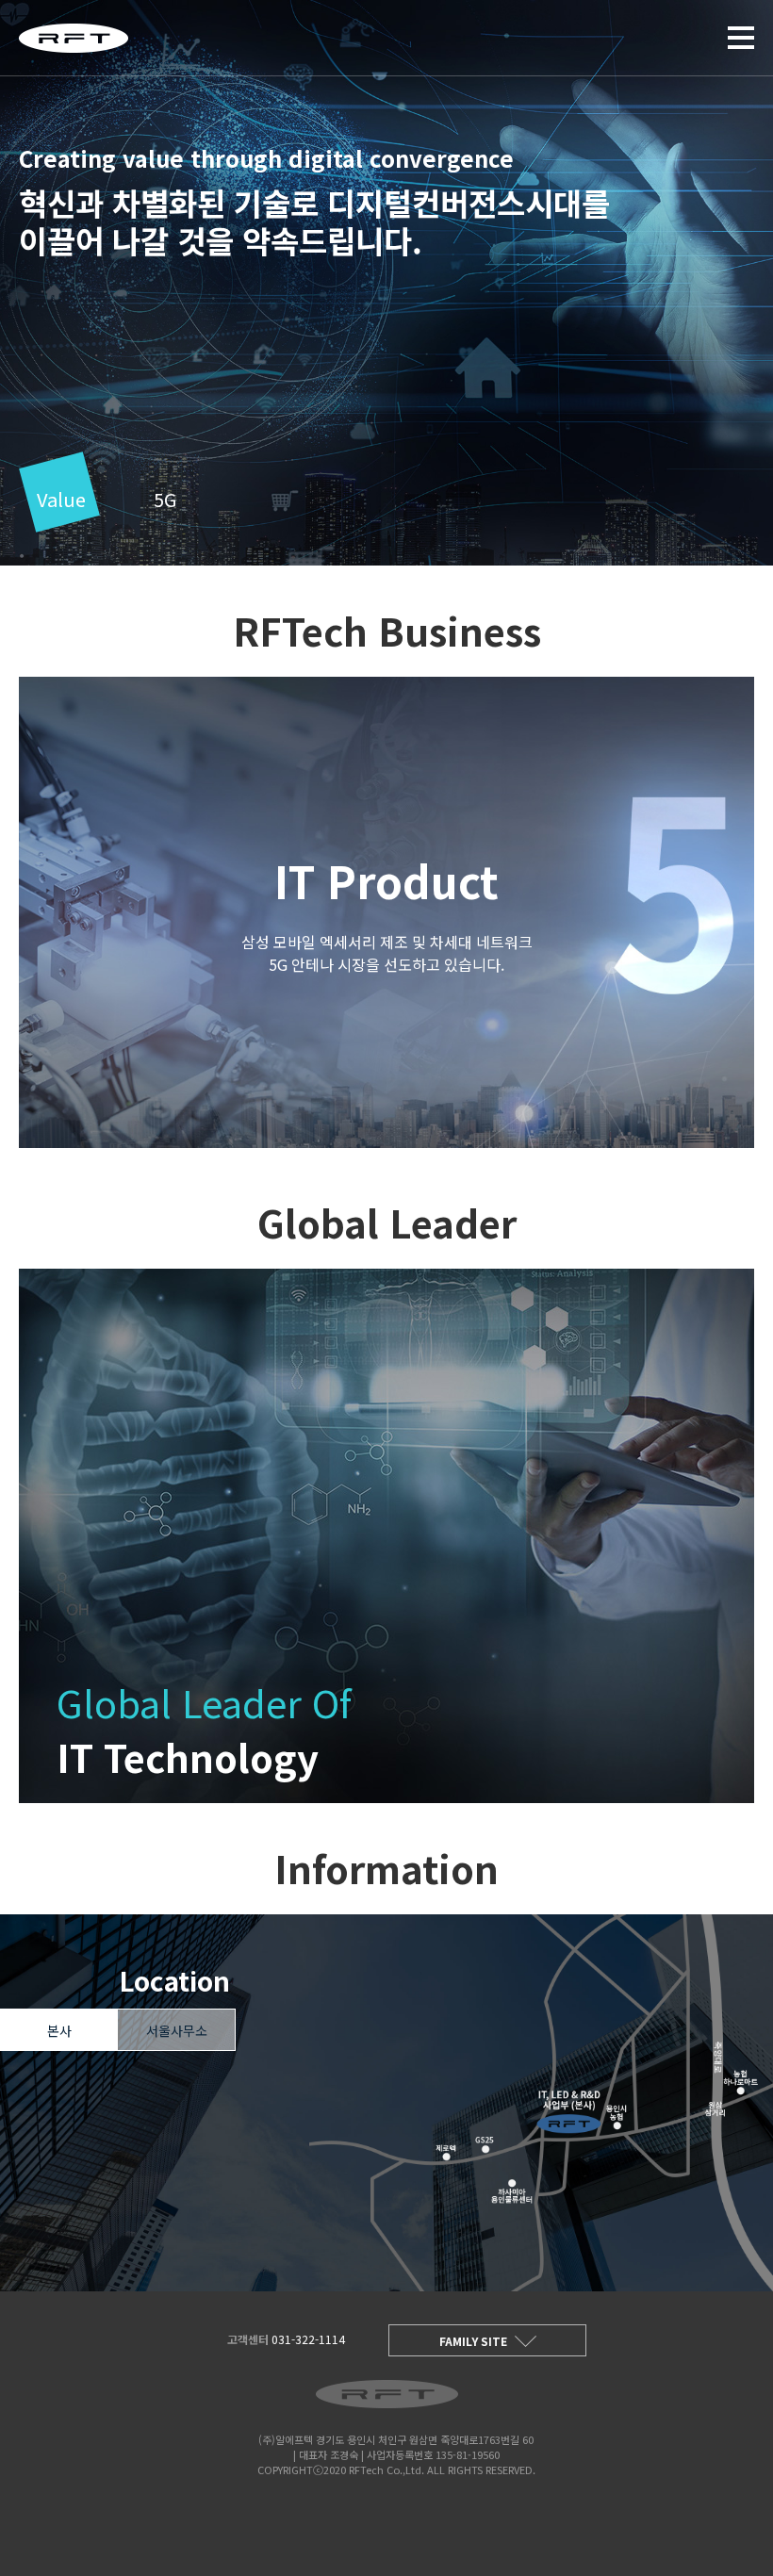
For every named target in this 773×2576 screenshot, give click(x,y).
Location (174, 1980)
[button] (61, 502)
